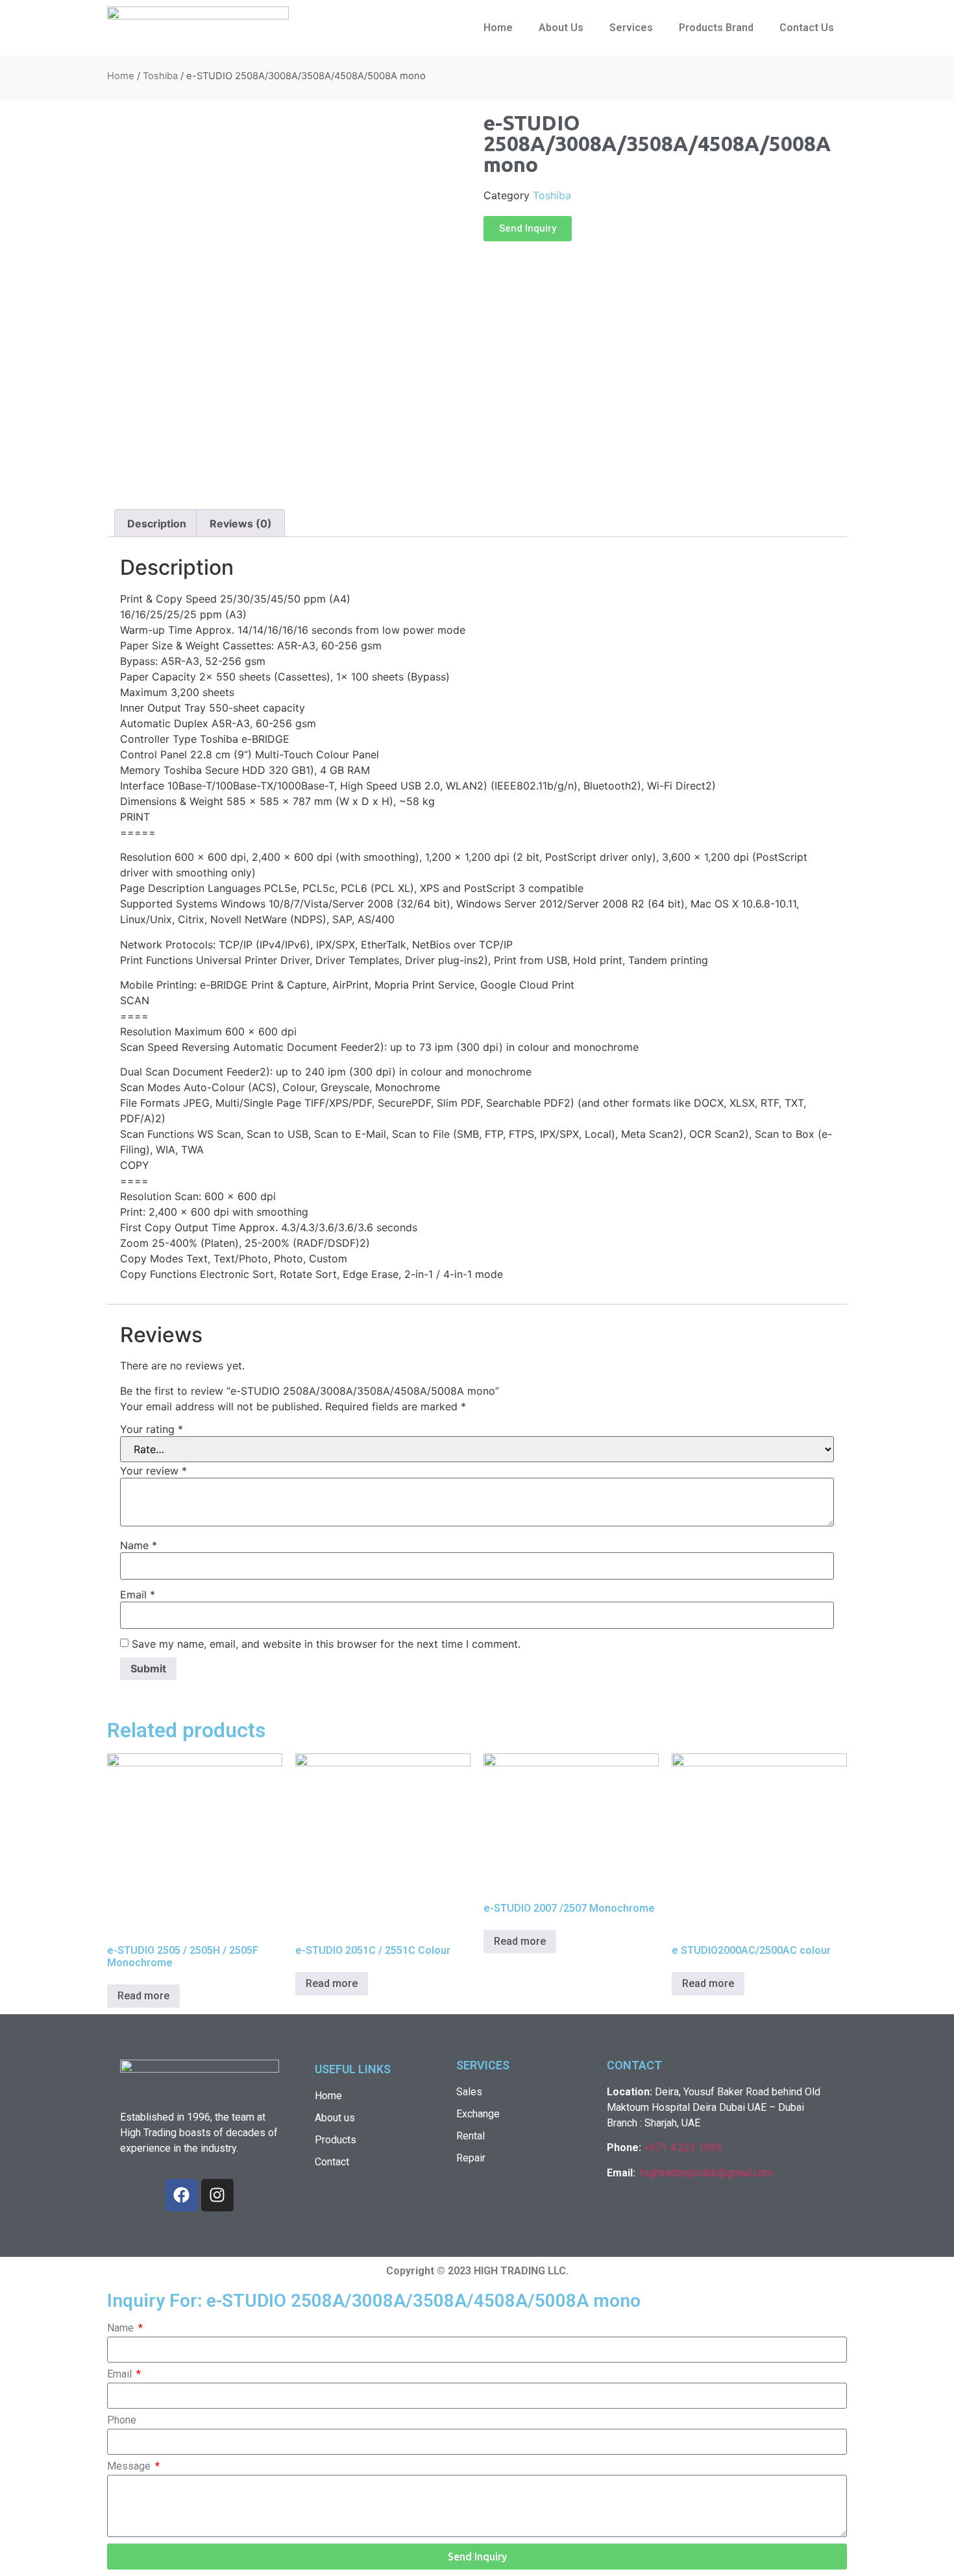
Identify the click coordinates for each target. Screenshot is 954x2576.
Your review (153, 1471)
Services (631, 28)
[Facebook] (182, 2195)
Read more (143, 1996)
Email (138, 1595)
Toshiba (160, 76)
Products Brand (716, 28)
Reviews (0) (241, 524)
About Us (561, 28)
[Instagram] (217, 2195)
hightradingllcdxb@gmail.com (707, 2173)
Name (139, 1545)
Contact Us (807, 28)
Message (130, 2467)
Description (157, 524)
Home (498, 28)
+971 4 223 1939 (683, 2148)
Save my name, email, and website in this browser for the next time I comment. (326, 1644)
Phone (122, 2421)
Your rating (152, 1429)
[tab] (157, 524)
